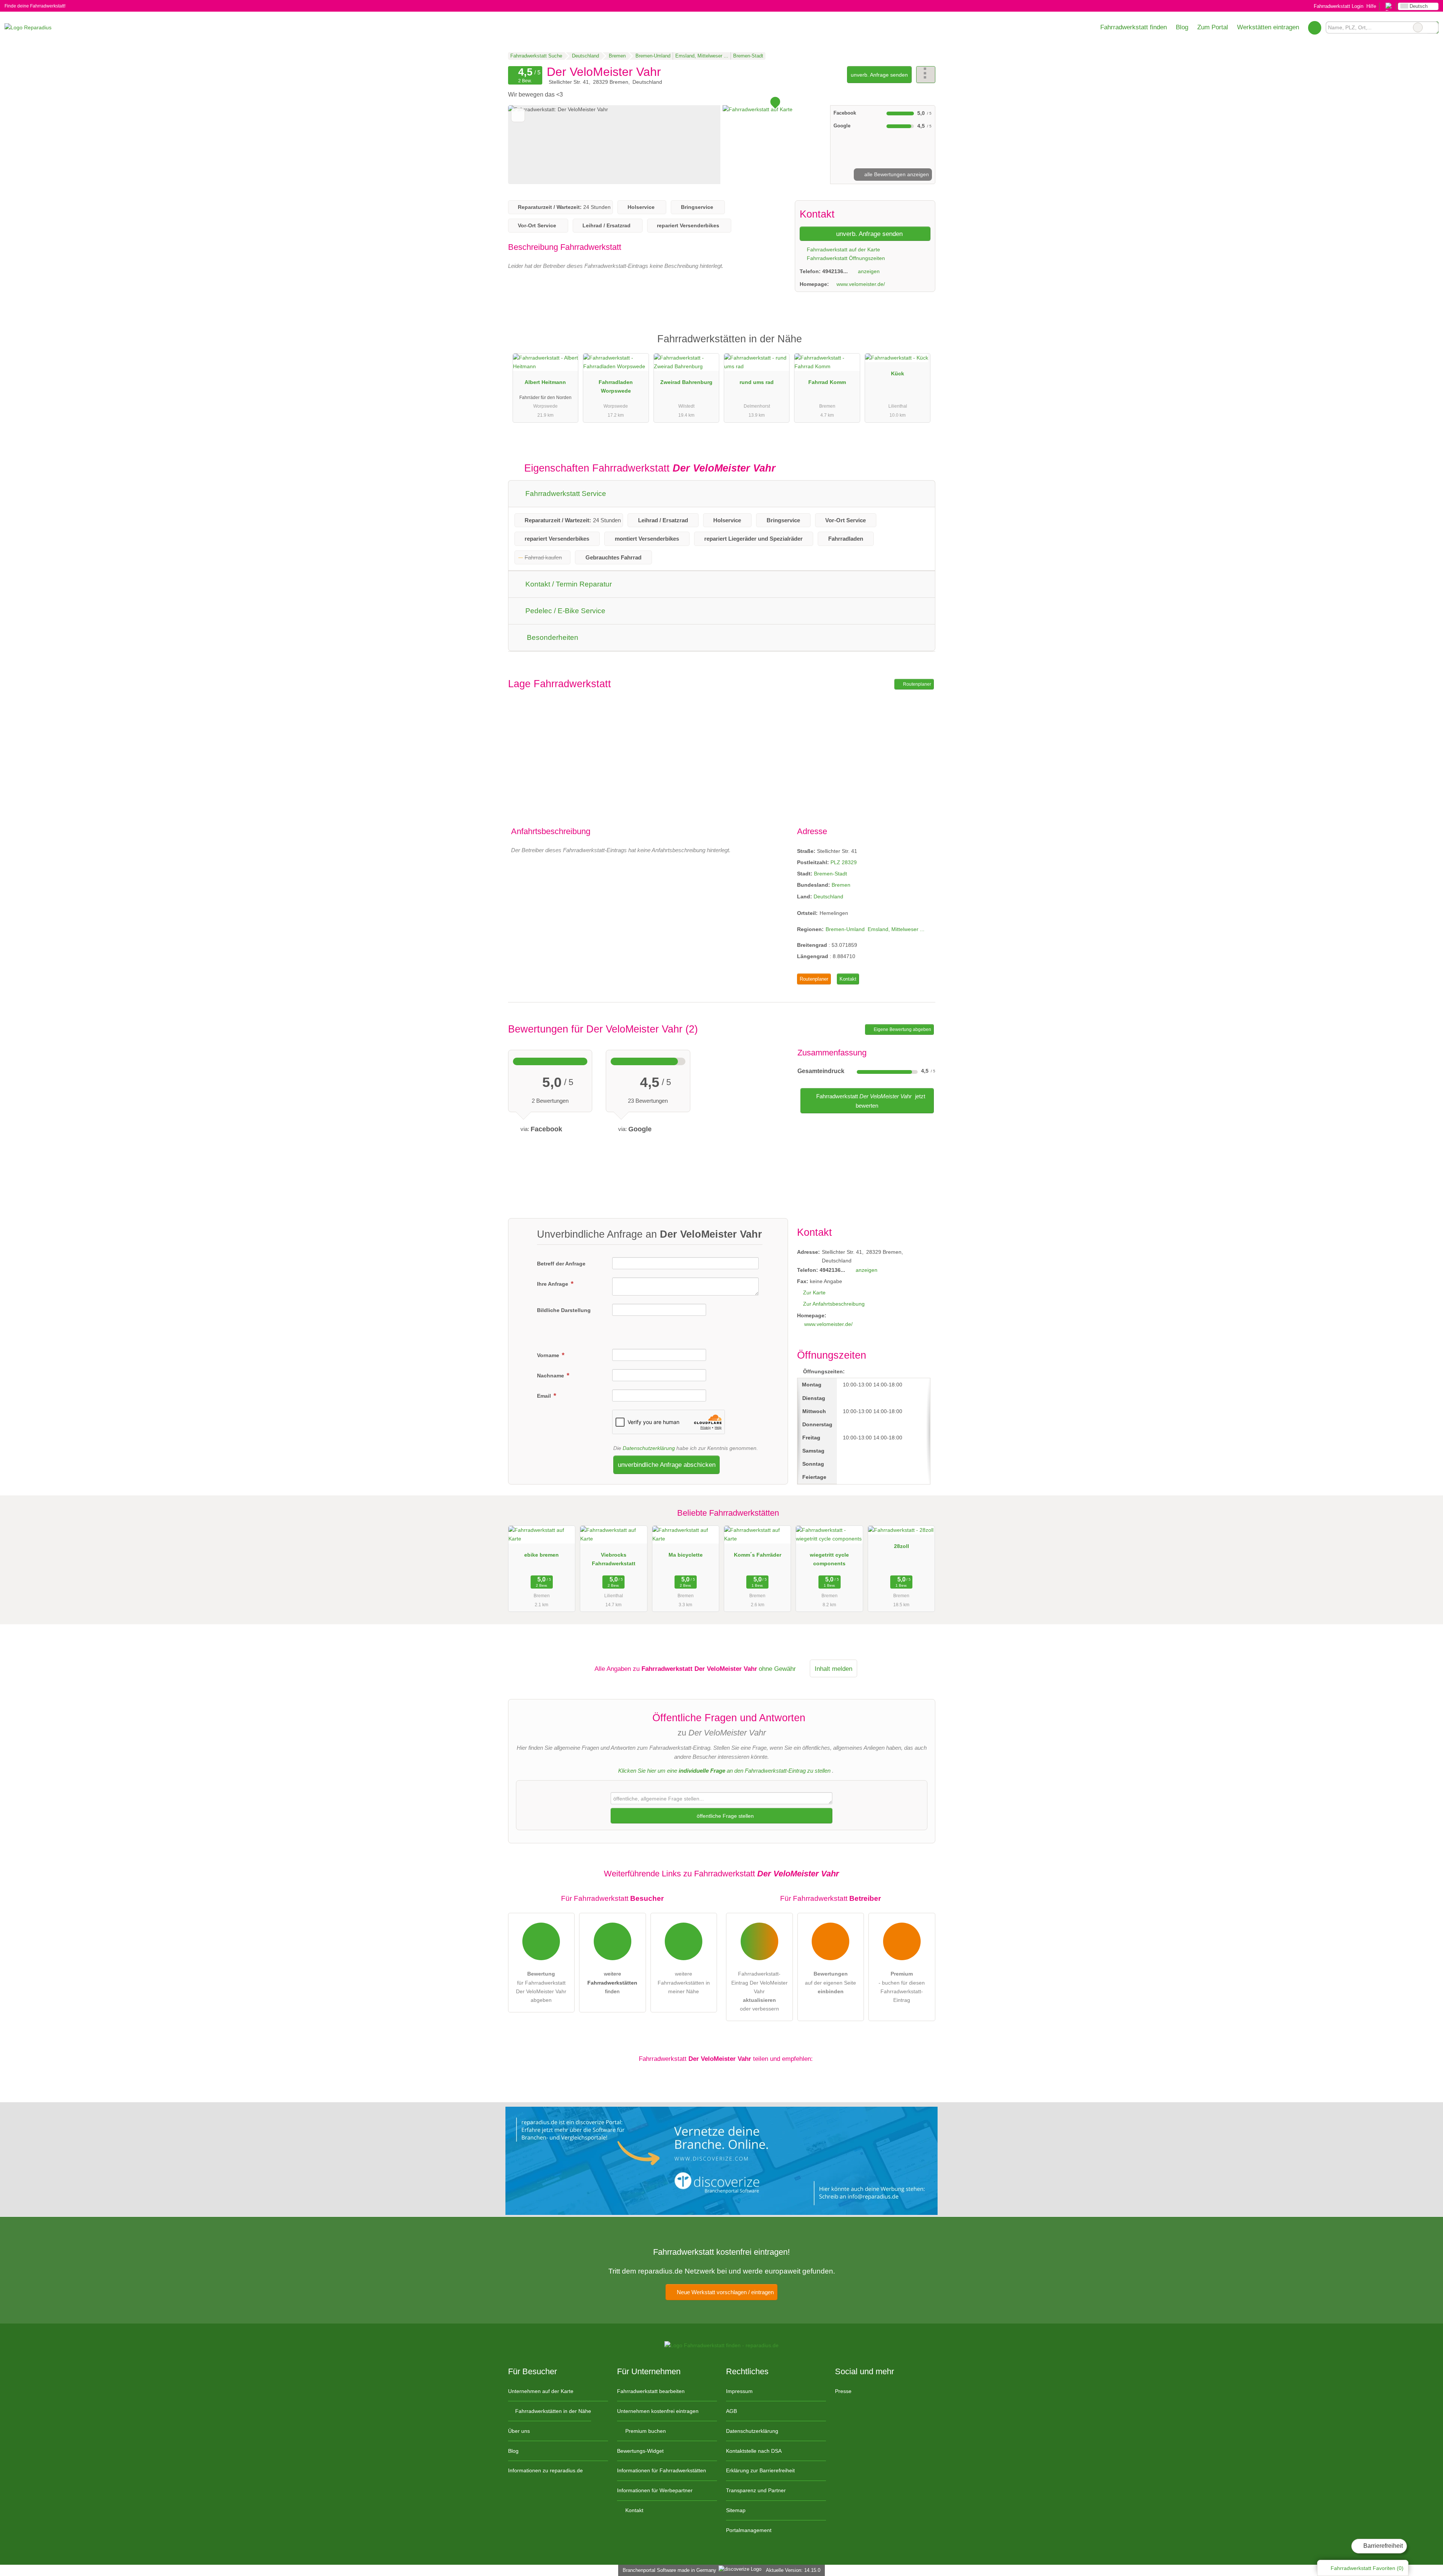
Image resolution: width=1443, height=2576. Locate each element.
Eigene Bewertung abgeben (902, 1029)
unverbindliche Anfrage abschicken (667, 1465)
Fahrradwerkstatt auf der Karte (843, 249)
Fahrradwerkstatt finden (1134, 27)
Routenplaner (917, 684)
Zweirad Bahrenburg (686, 382)
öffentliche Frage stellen (725, 1816)
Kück (898, 373)
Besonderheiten (552, 637)
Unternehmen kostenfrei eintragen (658, 2411)
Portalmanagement (749, 2530)
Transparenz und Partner (756, 2490)
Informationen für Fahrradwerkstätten (662, 2470)
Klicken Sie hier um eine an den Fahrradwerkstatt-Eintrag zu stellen (724, 1771)
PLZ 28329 (844, 862)
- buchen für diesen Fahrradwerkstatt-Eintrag (902, 1987)
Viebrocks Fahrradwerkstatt (614, 1559)
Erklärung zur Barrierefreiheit (760, 2470)
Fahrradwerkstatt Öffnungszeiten (845, 258)
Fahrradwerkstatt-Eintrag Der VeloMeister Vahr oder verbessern (759, 1991)
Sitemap (736, 2510)
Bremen (841, 885)
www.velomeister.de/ (861, 284)
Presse (843, 2391)
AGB (731, 2411)
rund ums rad (757, 382)
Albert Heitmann (545, 382)
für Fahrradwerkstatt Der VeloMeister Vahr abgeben (541, 1987)
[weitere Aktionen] (926, 75)
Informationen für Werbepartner (655, 2490)
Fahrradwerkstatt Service (565, 494)
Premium (920, 345)
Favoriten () (1367, 2568)
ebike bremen (542, 1555)
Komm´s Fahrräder (758, 1555)
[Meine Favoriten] (1315, 27)
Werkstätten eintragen (1268, 27)
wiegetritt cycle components (829, 1559)
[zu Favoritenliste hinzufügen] (518, 115)
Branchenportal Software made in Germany (668, 2570)
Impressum (739, 2391)
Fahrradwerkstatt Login (1338, 6)
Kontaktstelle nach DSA (754, 2451)
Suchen (1432, 27)
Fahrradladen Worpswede (616, 386)
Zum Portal (1213, 27)
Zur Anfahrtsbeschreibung (834, 1304)
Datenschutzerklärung (649, 1448)
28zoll (901, 1546)
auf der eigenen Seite (830, 1982)
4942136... (835, 271)
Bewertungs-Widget (640, 2451)
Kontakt (848, 979)
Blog (1182, 27)
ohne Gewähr (777, 1669)
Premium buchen (645, 2431)
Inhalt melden (833, 1669)
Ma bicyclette (686, 1555)
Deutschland (828, 896)
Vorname (549, 1355)
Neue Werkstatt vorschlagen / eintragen (725, 2292)
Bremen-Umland (845, 929)
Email (545, 1396)
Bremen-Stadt (830, 874)
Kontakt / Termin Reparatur (568, 584)
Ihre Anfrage (553, 1284)
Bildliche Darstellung (564, 1310)
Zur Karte (814, 1293)
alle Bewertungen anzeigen (896, 174)
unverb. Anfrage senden (879, 75)
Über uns (519, 2431)
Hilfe (1371, 6)
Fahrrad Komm (827, 382)
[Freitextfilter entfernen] (1418, 27)
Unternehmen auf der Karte (541, 2391)
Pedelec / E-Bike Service (564, 611)
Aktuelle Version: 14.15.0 (793, 2570)
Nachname (551, 1376)
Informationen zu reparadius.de (545, 2470)
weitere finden (612, 1982)
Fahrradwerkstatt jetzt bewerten (870, 1101)
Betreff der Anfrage (561, 1264)
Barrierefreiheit (1382, 2546)
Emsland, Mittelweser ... (896, 929)
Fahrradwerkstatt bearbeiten (651, 2391)
